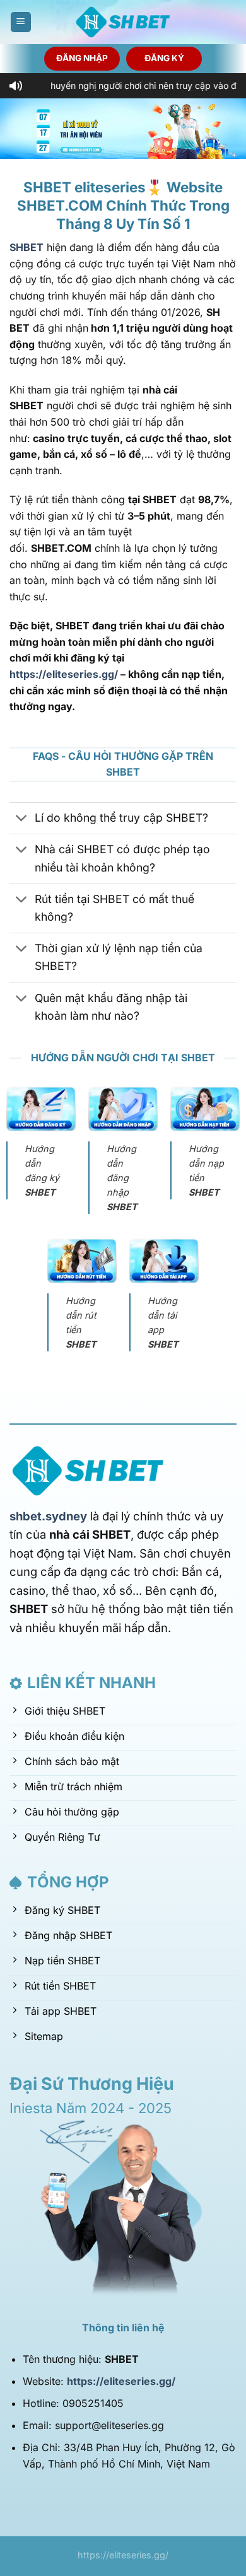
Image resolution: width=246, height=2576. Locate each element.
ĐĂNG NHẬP (82, 58)
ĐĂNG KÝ (164, 58)
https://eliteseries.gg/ (64, 674)
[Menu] (21, 22)
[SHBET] (123, 22)
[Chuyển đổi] (22, 819)
